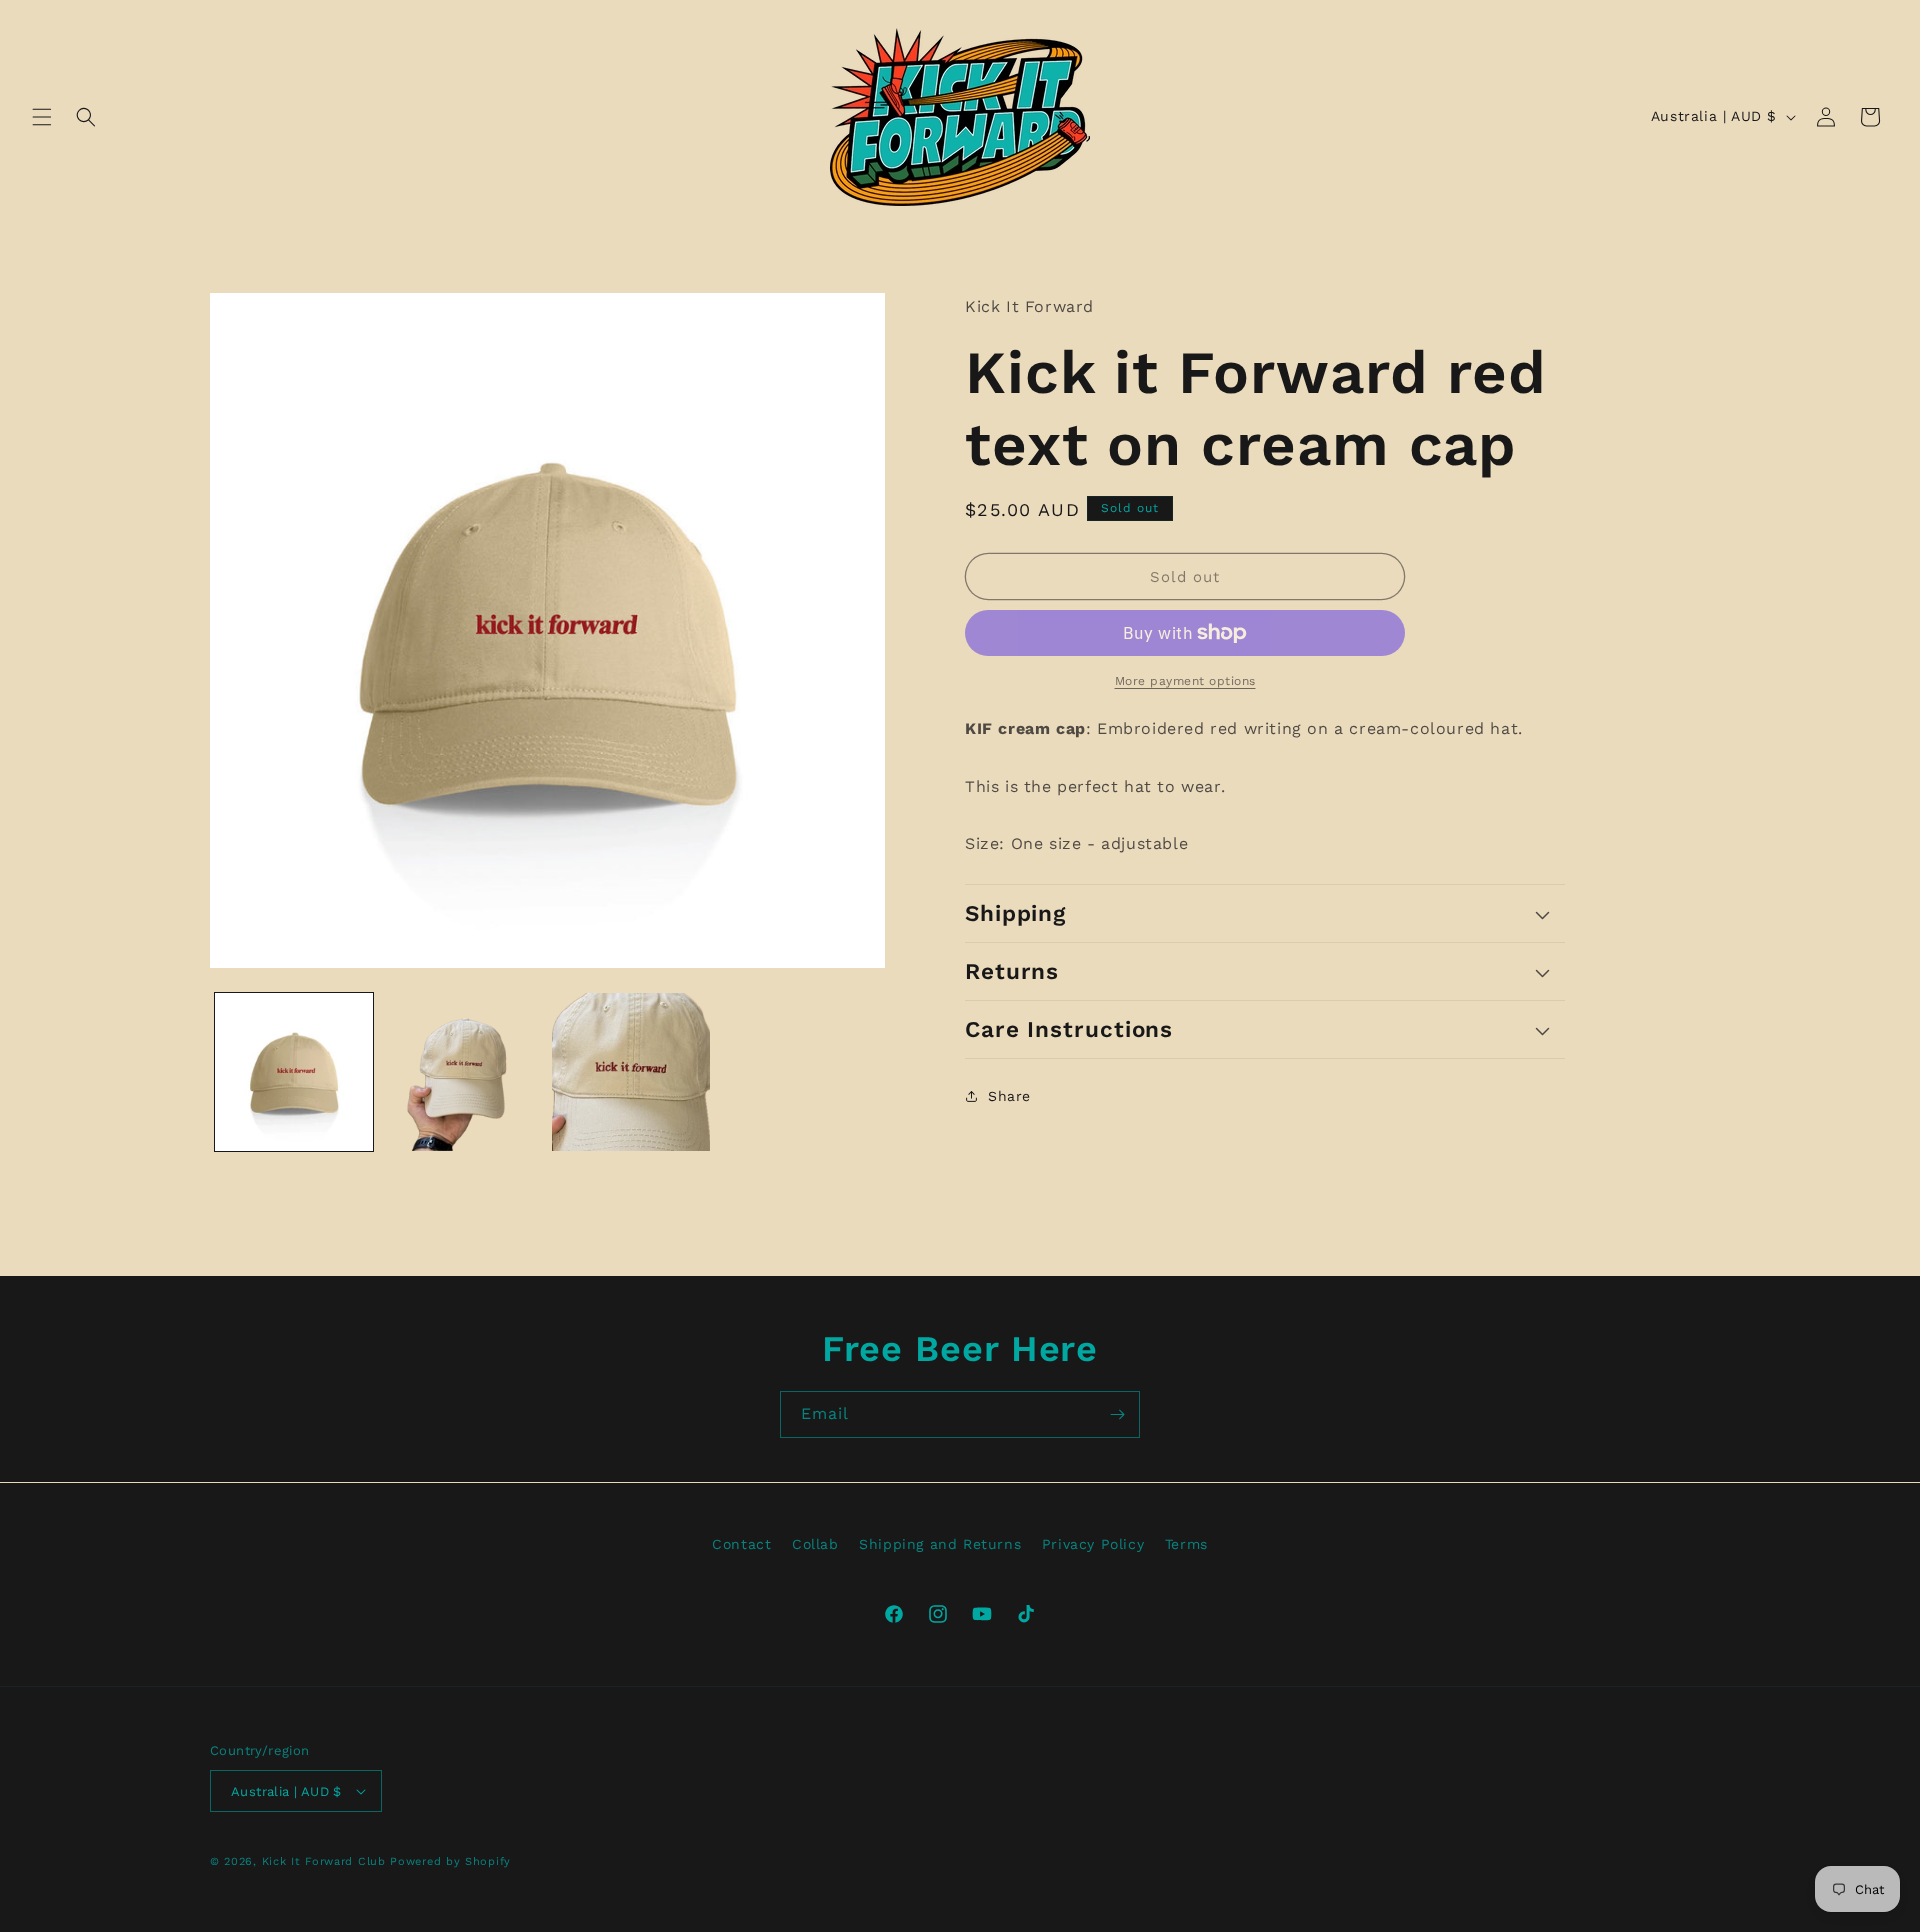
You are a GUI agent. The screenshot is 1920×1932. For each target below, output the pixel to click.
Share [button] (1009, 1095)
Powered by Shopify (450, 1861)
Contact (741, 1544)
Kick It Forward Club (324, 1861)
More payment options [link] (1185, 681)
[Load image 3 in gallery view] (631, 1072)
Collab (815, 1544)
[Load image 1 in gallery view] (294, 1072)
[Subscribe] (1117, 1414)
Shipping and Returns (940, 1544)
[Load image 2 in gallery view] (462, 1072)
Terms (1186, 1544)
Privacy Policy (1093, 1544)
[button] (42, 117)
